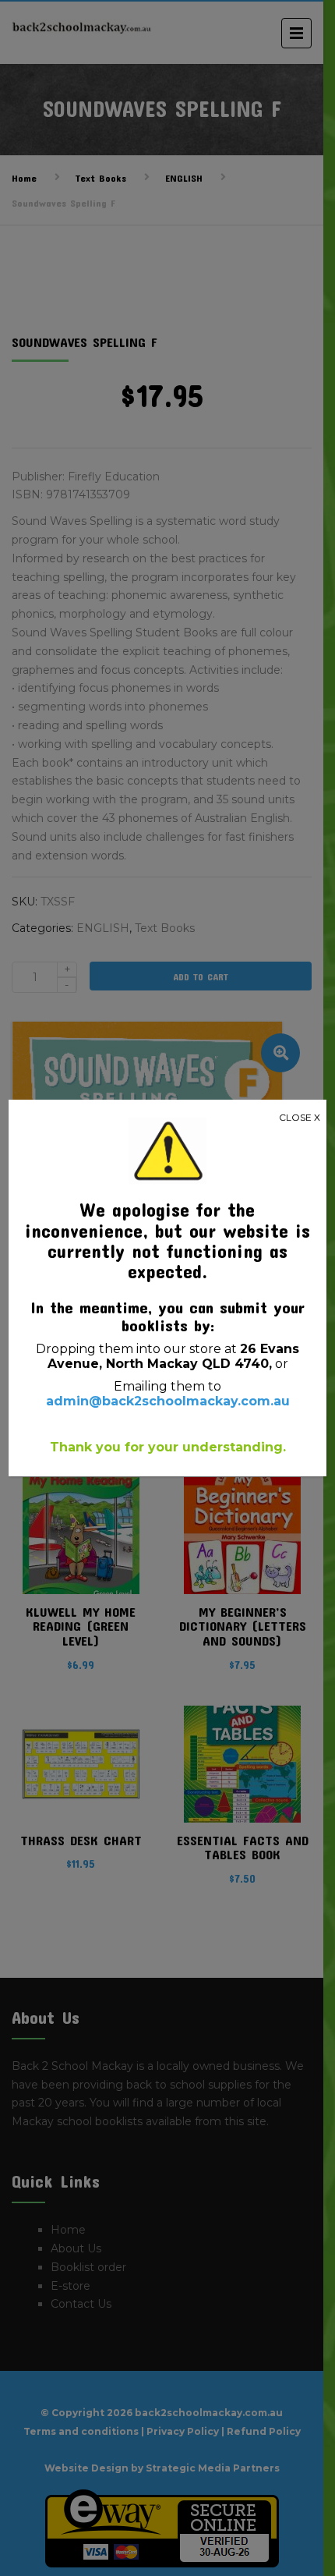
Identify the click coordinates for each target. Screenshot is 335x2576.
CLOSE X (300, 1117)
